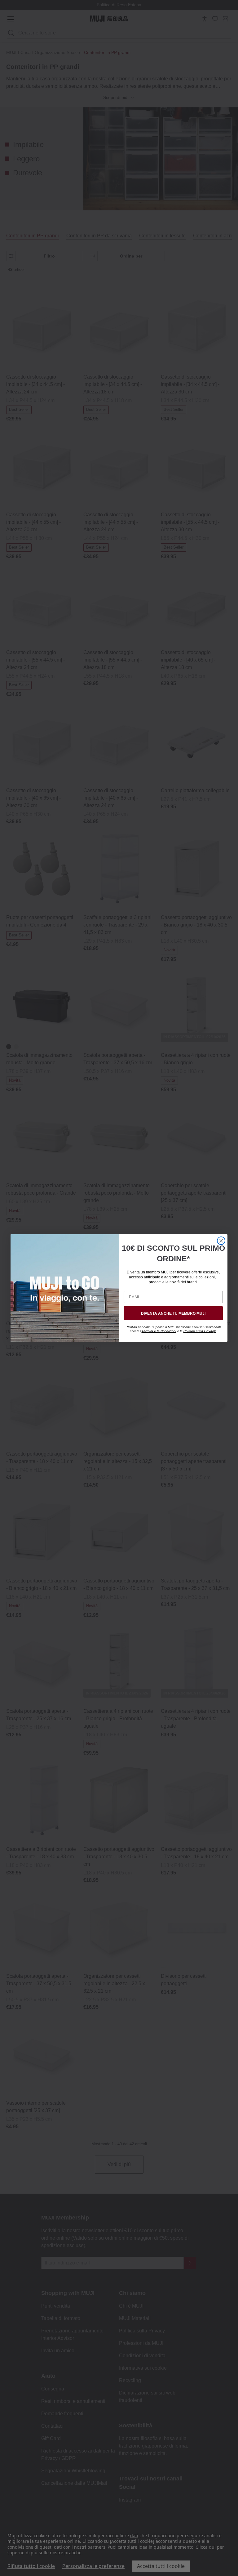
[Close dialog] (221, 1241)
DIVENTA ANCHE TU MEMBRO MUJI (173, 1313)
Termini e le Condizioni (159, 1331)
